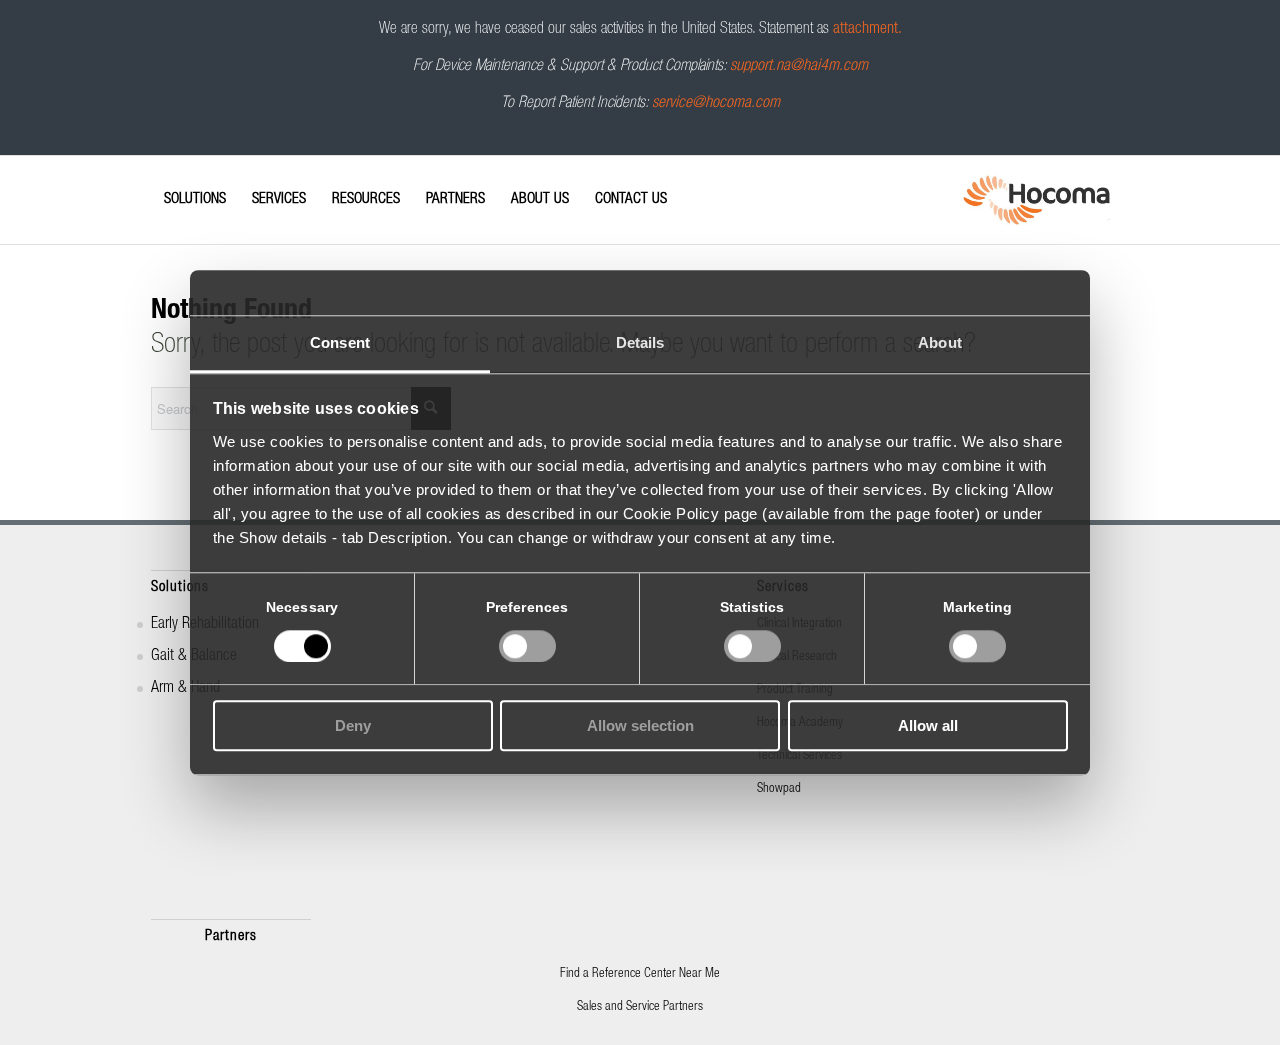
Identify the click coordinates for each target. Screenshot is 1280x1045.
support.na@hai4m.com (799, 67)
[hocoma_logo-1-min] (1036, 200)
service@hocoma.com (716, 104)
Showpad (779, 789)
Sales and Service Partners (640, 1007)
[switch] (527, 646)
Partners (231, 936)
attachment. (867, 30)
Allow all (928, 726)
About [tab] (940, 342)
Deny (353, 726)
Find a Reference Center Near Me (640, 974)
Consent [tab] (340, 342)
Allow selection (640, 726)
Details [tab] (640, 342)
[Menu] (157, 182)
